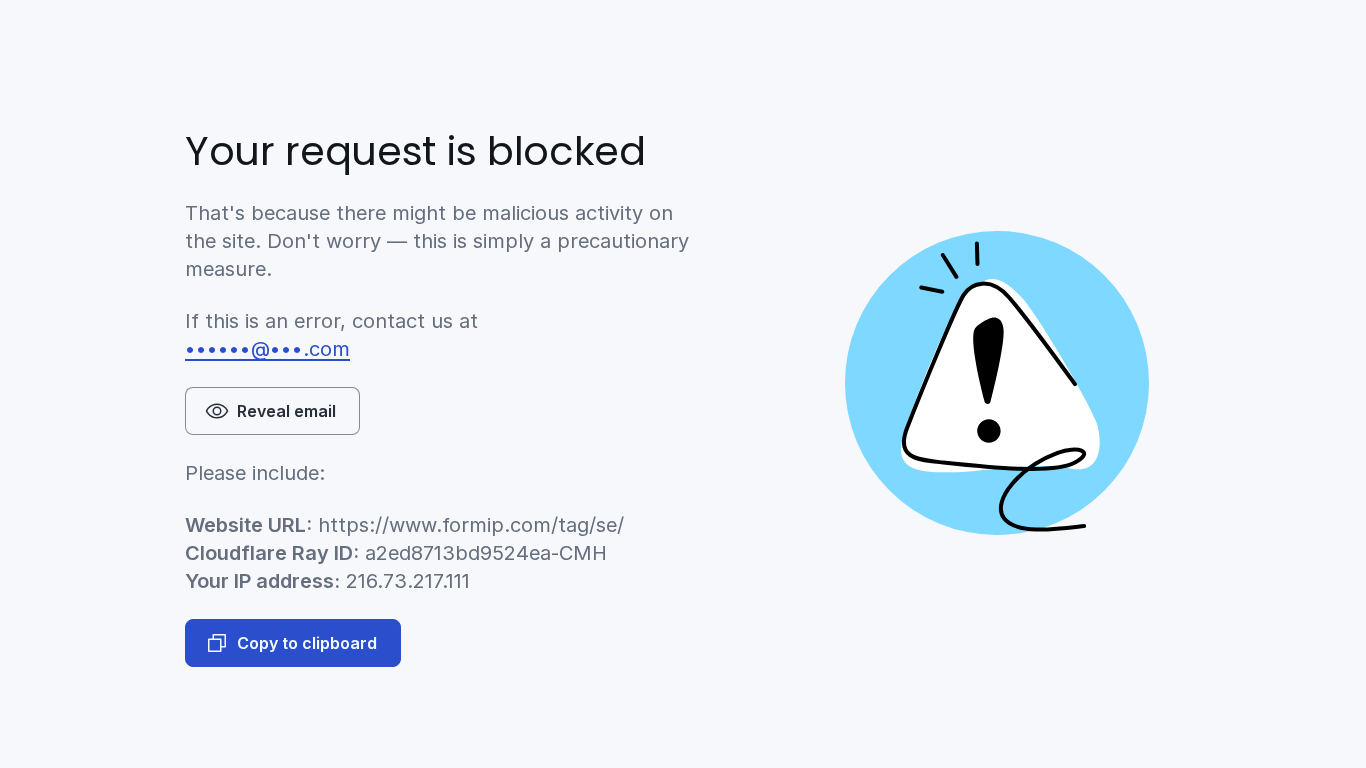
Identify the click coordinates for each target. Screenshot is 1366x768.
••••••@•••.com (267, 349)
